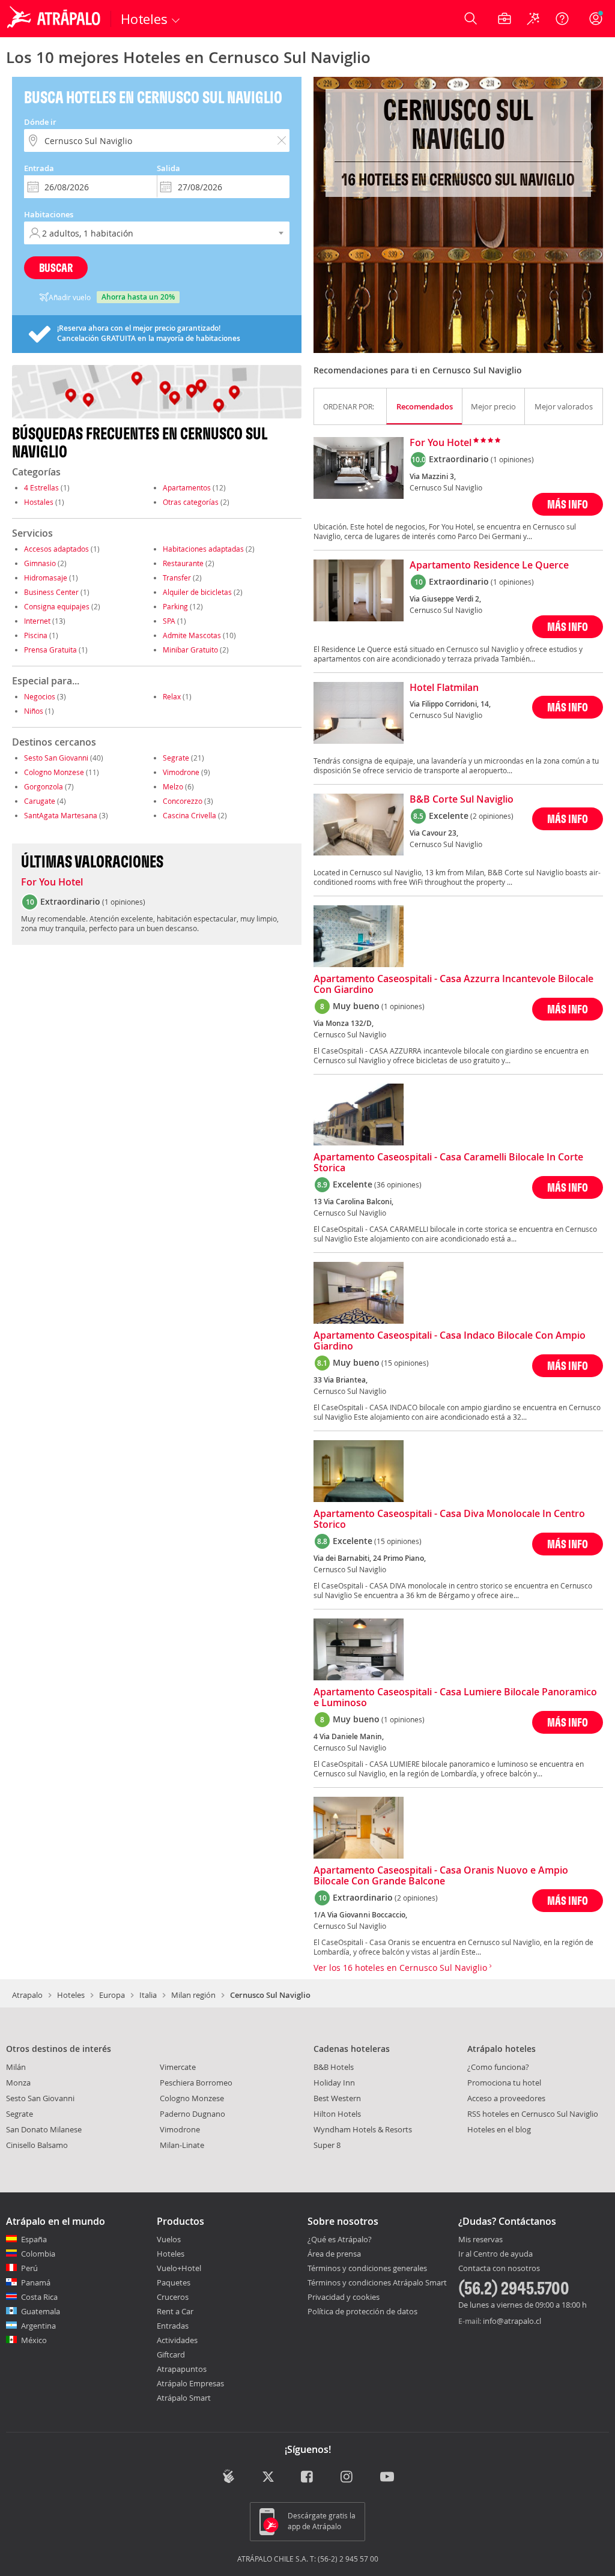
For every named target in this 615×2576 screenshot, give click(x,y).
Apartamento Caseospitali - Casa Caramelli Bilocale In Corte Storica (448, 1163)
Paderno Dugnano (192, 2114)
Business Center (51, 592)
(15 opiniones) (405, 1363)
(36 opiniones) (398, 1184)
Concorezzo (183, 801)
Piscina (36, 635)
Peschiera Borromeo (196, 2083)
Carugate (40, 801)
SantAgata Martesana (61, 815)
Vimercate (178, 2067)
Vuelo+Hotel (179, 2268)
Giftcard (171, 2354)
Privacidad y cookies (344, 2297)
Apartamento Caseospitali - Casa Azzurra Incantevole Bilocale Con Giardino (453, 985)
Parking (175, 606)
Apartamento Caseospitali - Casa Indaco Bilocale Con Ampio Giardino (450, 1341)
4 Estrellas (41, 487)
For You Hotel (52, 882)
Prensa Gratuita (50, 650)
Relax (172, 696)
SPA (169, 621)
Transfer (177, 578)
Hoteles (71, 1995)
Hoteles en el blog (499, 2129)
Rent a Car (175, 2311)
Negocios (40, 696)
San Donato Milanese (44, 2129)
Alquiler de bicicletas (197, 592)
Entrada (39, 168)
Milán (16, 2067)
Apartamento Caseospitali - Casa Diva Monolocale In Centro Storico (449, 1519)
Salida (168, 168)
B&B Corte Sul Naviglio (462, 800)
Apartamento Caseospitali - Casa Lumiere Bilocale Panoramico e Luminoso (455, 1698)
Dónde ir (40, 122)
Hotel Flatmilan (444, 688)
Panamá (36, 2282)
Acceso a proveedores (506, 2098)
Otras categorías (191, 502)
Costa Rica (39, 2297)
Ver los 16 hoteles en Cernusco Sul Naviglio (401, 1968)
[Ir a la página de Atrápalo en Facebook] (308, 2477)
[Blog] (229, 2476)
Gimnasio (40, 563)
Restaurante (183, 563)
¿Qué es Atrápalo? (340, 2239)
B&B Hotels (334, 2067)
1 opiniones (124, 902)
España (34, 2239)
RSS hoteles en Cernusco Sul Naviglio (533, 2114)
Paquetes (174, 2282)
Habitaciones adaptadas (203, 549)
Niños (34, 711)
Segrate (176, 758)
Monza (18, 2083)
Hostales (39, 502)
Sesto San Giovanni (56, 758)
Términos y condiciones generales (367, 2268)
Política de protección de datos (362, 2311)
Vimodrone (181, 772)
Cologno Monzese (54, 772)
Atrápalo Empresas (190, 2383)
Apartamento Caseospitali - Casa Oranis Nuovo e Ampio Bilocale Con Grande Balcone (441, 1876)
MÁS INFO (568, 504)
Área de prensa (334, 2254)
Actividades (177, 2340)
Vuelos (169, 2239)
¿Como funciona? (498, 2067)
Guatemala (41, 2311)
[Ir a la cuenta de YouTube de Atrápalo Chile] (387, 2477)
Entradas (173, 2326)
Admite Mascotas (192, 635)
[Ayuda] (562, 19)
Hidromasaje (46, 578)
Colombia (38, 2254)
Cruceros (173, 2297)
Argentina (38, 2326)
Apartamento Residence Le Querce (489, 566)
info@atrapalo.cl (512, 2321)
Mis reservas (480, 2240)
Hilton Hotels (337, 2114)
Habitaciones (49, 214)
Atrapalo (27, 1995)
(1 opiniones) (512, 459)
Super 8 (327, 2145)
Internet (37, 621)
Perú (29, 2268)
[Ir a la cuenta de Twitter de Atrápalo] (268, 2477)
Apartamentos (187, 487)
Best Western (337, 2098)
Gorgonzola (44, 786)
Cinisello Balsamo (37, 2145)
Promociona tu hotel (504, 2083)
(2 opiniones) (492, 816)
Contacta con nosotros (499, 2269)
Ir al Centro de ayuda (495, 2254)
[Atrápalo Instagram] (347, 2477)
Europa (112, 1995)
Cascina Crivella (189, 815)
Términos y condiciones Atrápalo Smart (377, 2282)
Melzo (173, 786)
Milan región (193, 1995)
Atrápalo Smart (184, 2398)
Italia (148, 1995)
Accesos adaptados (56, 549)
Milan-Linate (182, 2145)
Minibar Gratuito (190, 650)
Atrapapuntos (182, 2369)
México (34, 2340)
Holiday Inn (334, 2083)
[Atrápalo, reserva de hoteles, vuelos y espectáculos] (55, 19)
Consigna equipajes (57, 606)
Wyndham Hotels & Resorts (363, 2129)
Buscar (56, 267)
